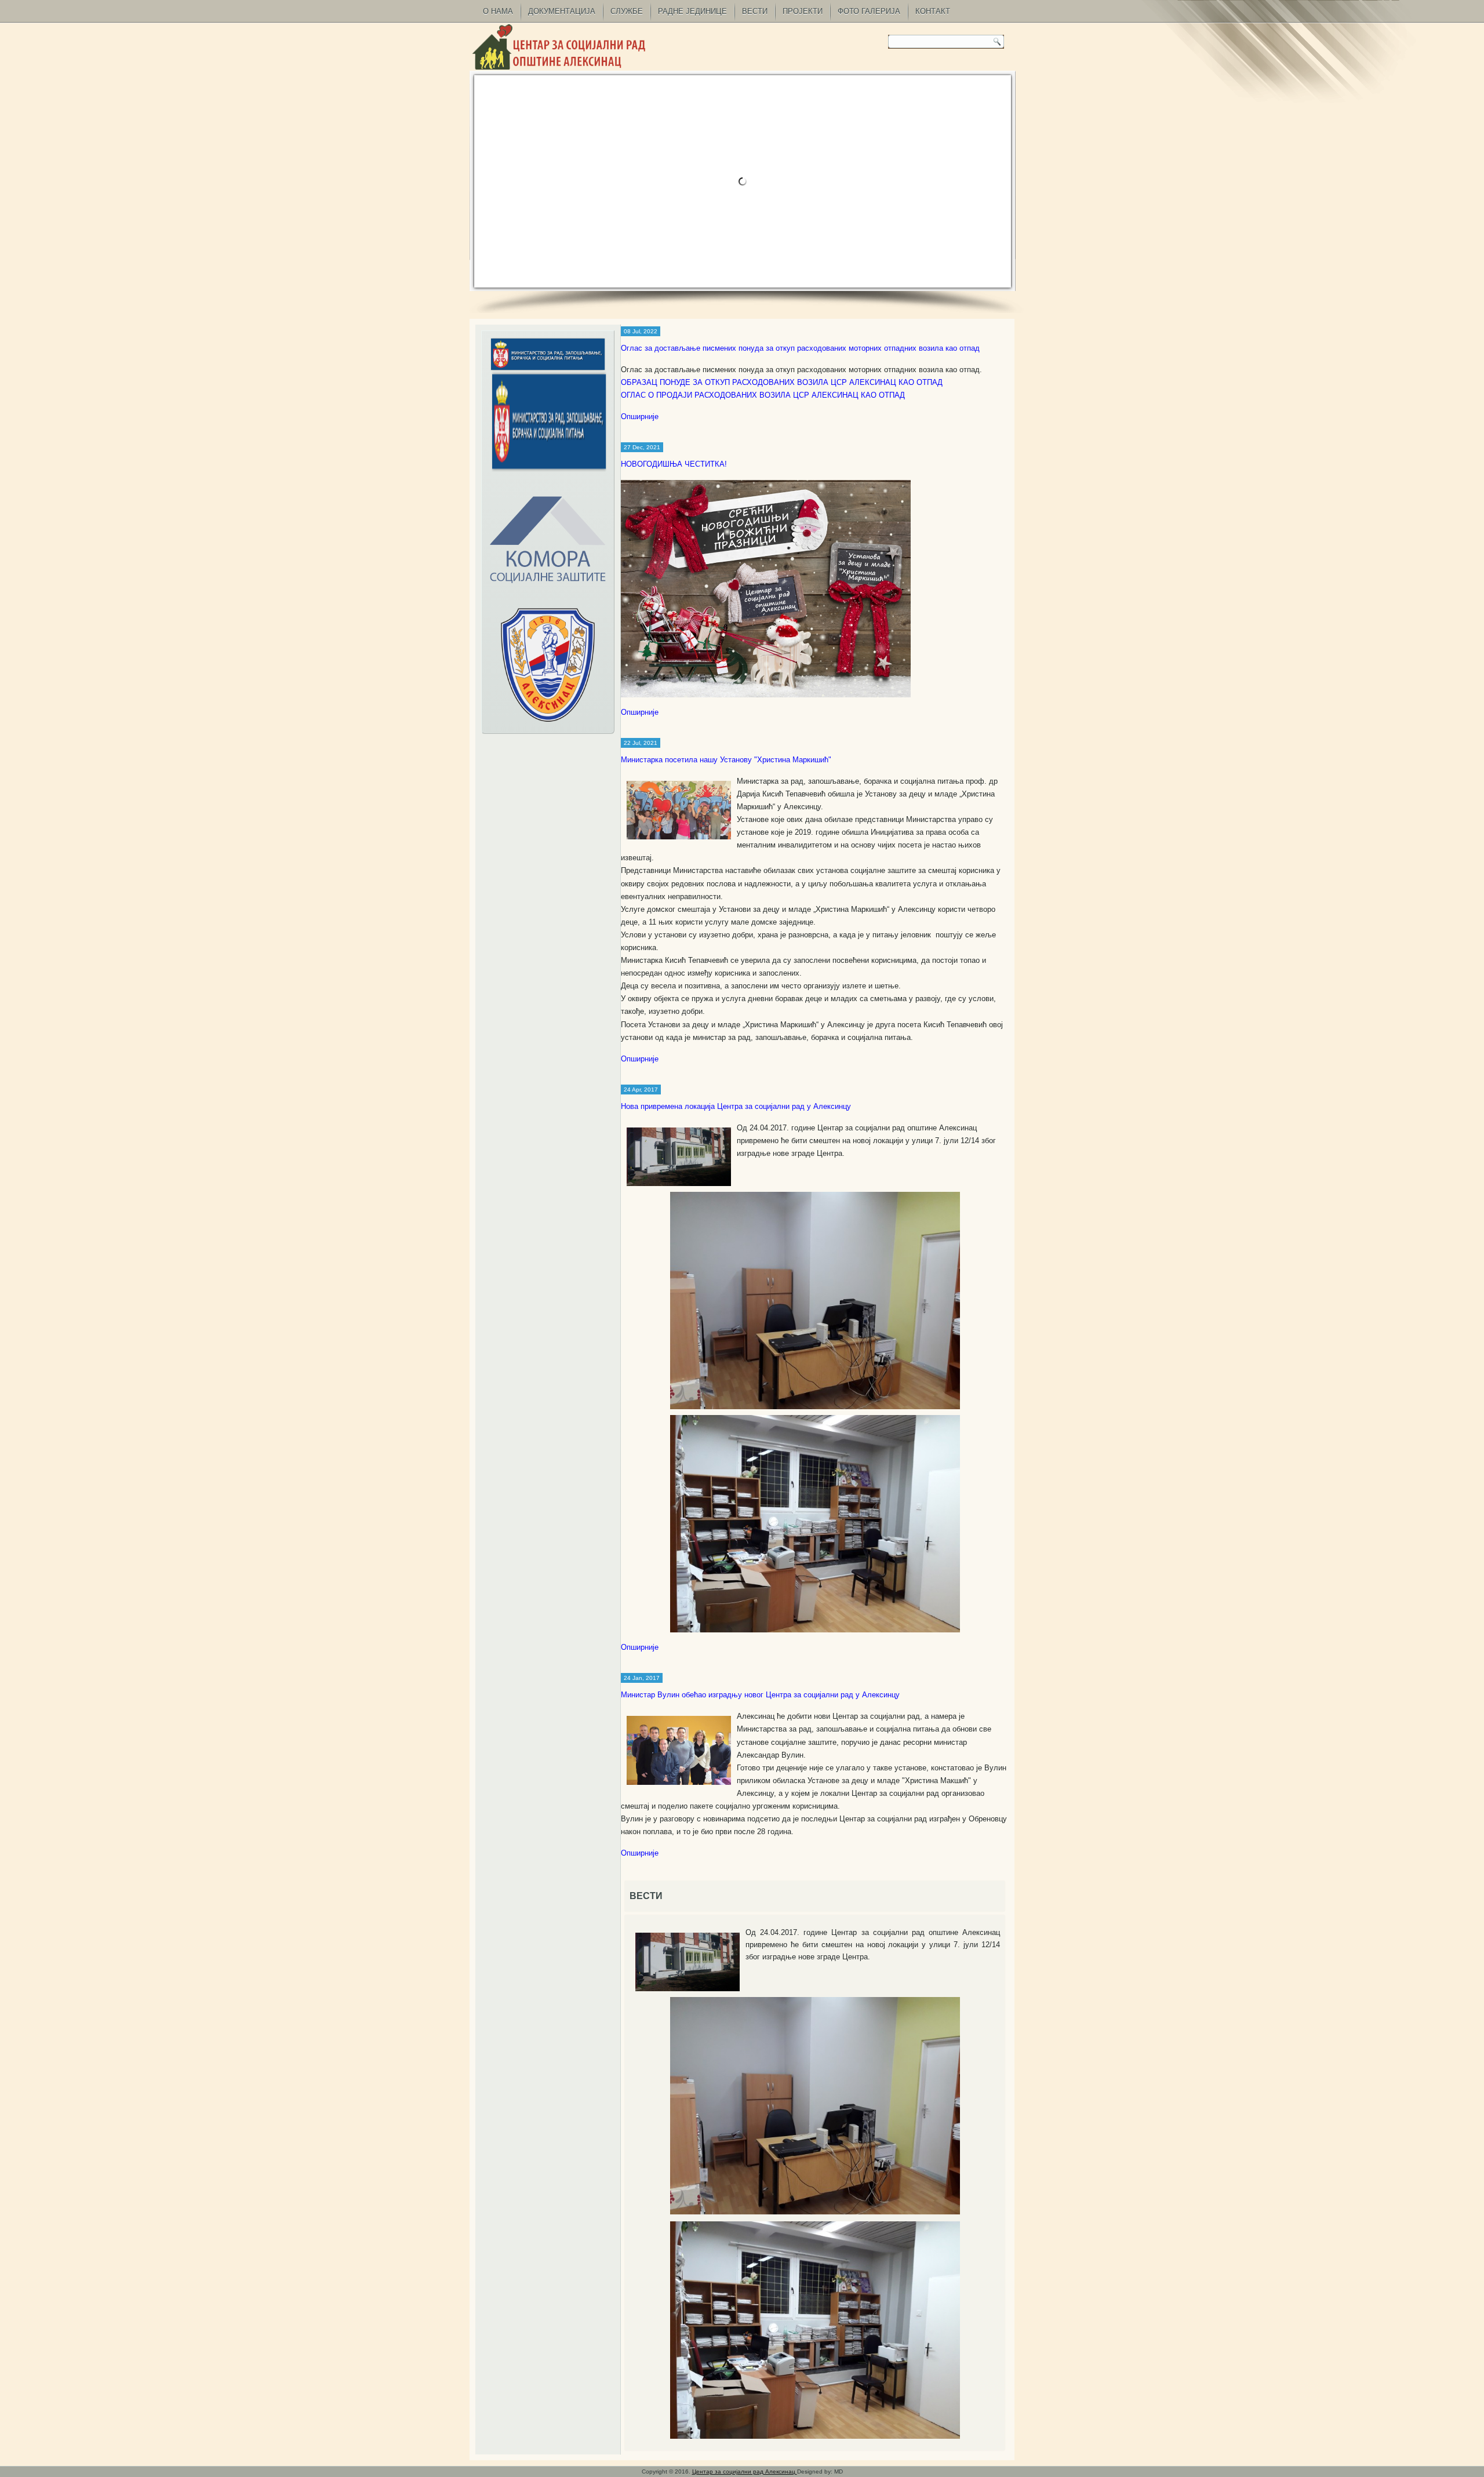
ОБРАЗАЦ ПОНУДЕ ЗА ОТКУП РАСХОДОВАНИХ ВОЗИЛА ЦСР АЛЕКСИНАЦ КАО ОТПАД (782, 382)
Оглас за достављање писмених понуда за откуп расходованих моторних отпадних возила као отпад (800, 348)
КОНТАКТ (933, 11)
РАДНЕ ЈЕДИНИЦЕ (692, 11)
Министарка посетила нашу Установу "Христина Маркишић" (726, 760)
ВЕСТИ (755, 11)
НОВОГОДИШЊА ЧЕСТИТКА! (674, 464)
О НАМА (498, 11)
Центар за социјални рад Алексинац (745, 2471)
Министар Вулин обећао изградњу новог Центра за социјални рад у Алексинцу (760, 1695)
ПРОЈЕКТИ (803, 11)
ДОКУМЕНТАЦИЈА (562, 11)
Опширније (640, 417)
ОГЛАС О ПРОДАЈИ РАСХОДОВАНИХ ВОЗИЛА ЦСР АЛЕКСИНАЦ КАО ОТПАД (763, 395)
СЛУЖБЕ (627, 11)
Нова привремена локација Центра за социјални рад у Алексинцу (736, 1106)
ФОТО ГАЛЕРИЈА (869, 11)
